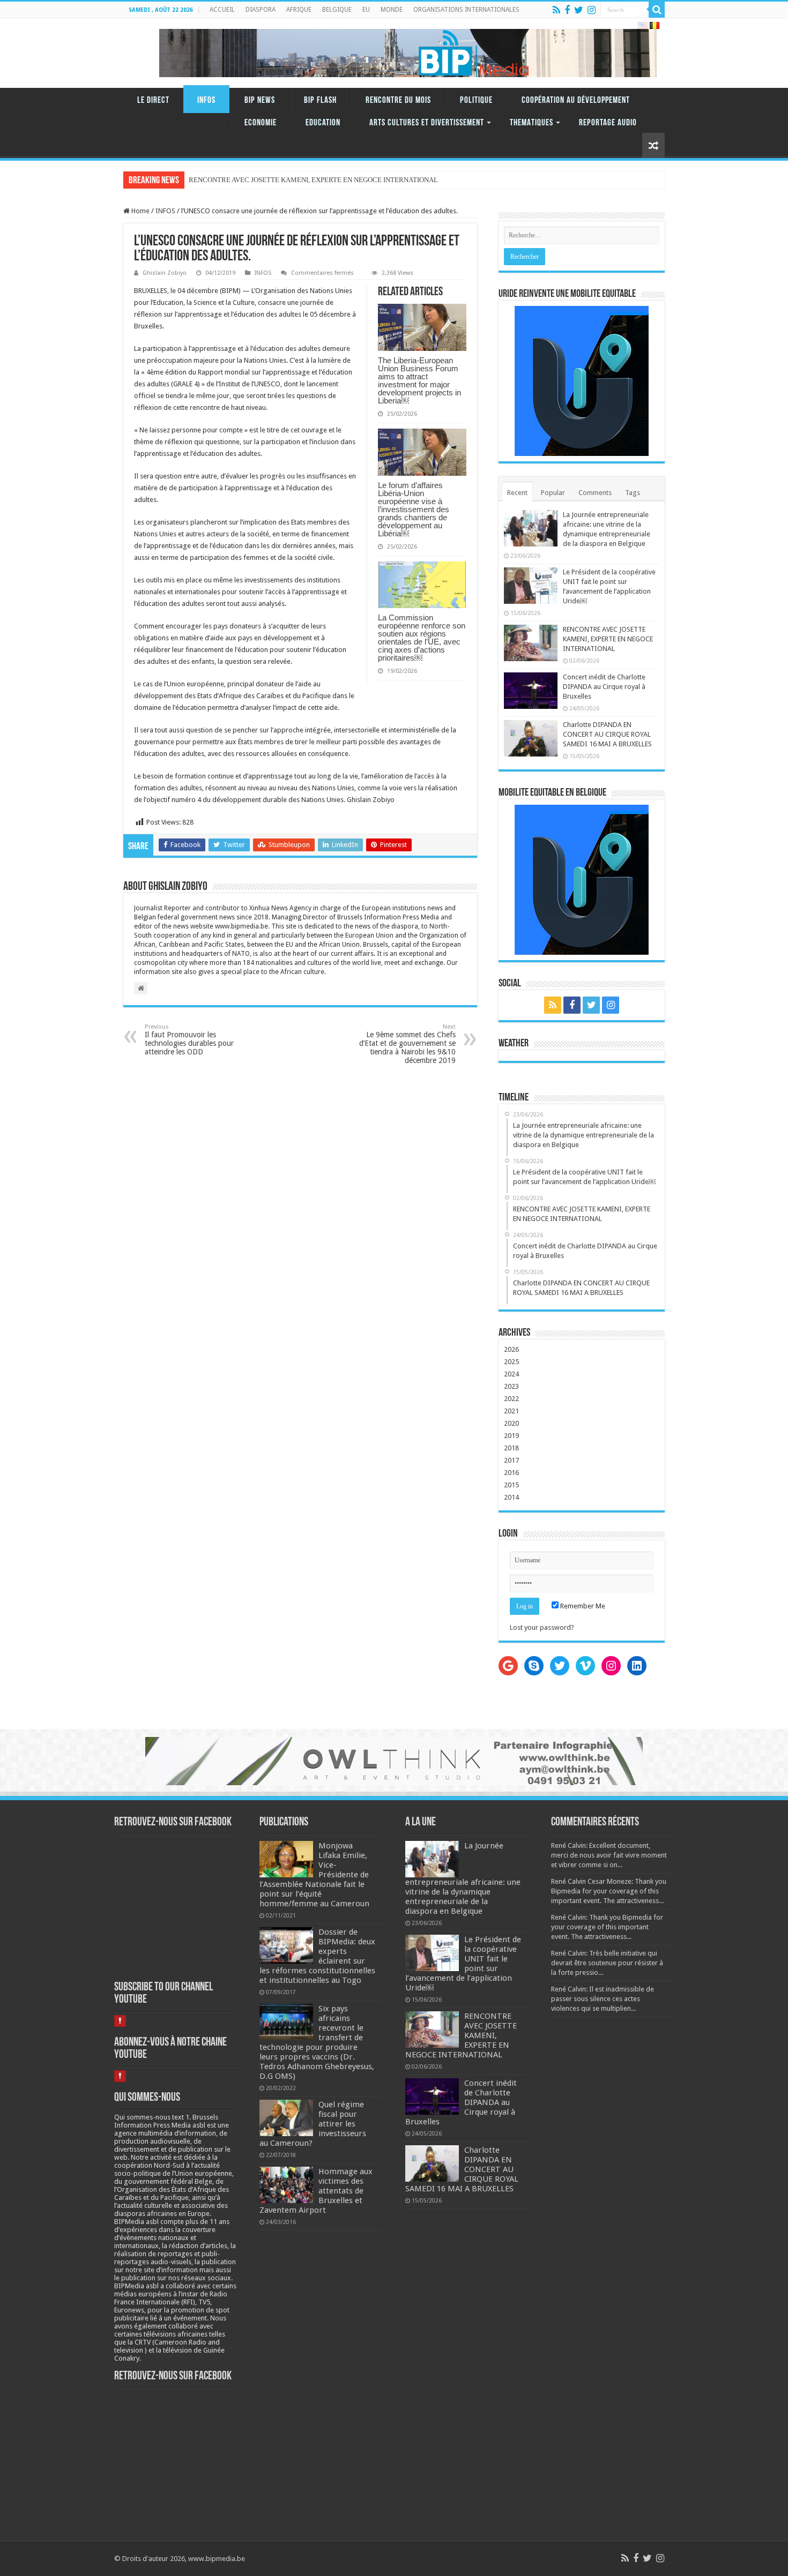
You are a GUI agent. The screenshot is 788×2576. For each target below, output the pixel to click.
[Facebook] (567, 10)
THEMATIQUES (531, 123)
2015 (511, 1485)
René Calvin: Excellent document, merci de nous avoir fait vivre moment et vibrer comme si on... (609, 1855)
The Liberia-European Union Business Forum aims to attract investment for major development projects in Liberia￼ (419, 380)
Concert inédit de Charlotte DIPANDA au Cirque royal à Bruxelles (604, 687)
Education (323, 123)
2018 (511, 1448)
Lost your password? (542, 1627)
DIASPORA (261, 10)
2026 (511, 1349)
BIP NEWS (260, 100)
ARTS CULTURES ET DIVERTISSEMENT (427, 123)
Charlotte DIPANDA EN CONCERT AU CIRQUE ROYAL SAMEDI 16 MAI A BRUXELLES (607, 734)
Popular (553, 493)
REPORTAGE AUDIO (608, 123)
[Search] (657, 10)
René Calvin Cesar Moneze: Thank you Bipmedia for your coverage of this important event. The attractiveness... (609, 1891)
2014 (511, 1497)
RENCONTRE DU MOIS (398, 100)
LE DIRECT (153, 100)
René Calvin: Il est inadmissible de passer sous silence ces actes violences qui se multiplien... (603, 1999)
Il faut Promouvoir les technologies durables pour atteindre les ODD (189, 1040)
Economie (261, 123)
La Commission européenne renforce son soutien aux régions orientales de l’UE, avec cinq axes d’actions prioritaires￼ (422, 638)
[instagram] (592, 10)
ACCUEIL (222, 10)
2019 (511, 1436)
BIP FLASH (320, 100)
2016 (511, 1473)
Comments (595, 493)
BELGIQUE (337, 10)
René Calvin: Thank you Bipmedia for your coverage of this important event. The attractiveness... (607, 1927)
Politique (476, 100)
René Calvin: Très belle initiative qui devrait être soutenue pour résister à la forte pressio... (607, 1963)
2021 (511, 1411)
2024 (511, 1374)
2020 (511, 1423)
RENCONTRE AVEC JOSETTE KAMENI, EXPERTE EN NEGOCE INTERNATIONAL (608, 639)
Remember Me (582, 1606)
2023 (511, 1386)
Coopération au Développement (576, 100)
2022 (511, 1399)
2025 (511, 1362)
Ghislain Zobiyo (165, 273)
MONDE (392, 10)
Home (140, 211)
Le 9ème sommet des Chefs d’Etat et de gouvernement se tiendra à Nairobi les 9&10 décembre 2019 (407, 1044)
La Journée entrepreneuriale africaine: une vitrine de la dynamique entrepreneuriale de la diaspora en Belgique (463, 1878)
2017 (511, 1460)
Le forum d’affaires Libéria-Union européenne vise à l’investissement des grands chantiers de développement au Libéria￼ (414, 509)
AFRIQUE (299, 10)
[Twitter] (579, 10)
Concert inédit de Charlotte (228, 180)
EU (366, 10)
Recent (517, 493)
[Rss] (556, 10)
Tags (633, 493)
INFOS (206, 100)
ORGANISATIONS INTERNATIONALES (466, 10)
